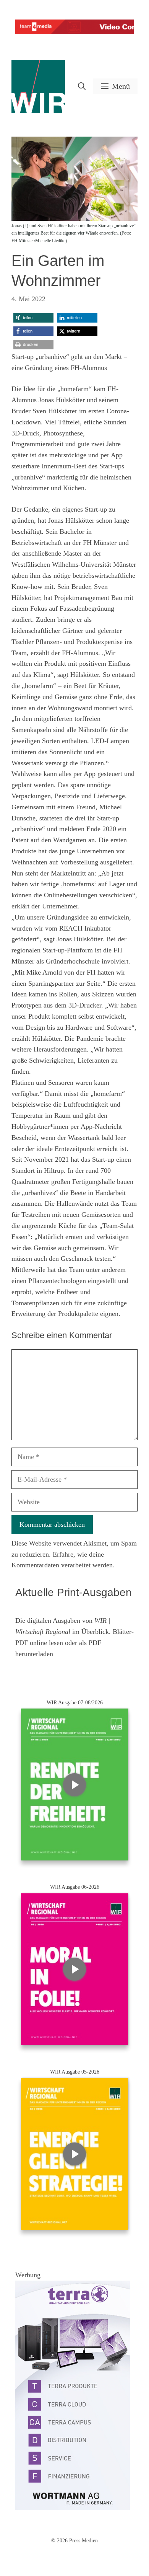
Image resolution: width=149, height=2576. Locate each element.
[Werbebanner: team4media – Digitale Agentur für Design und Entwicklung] (74, 32)
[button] (82, 86)
